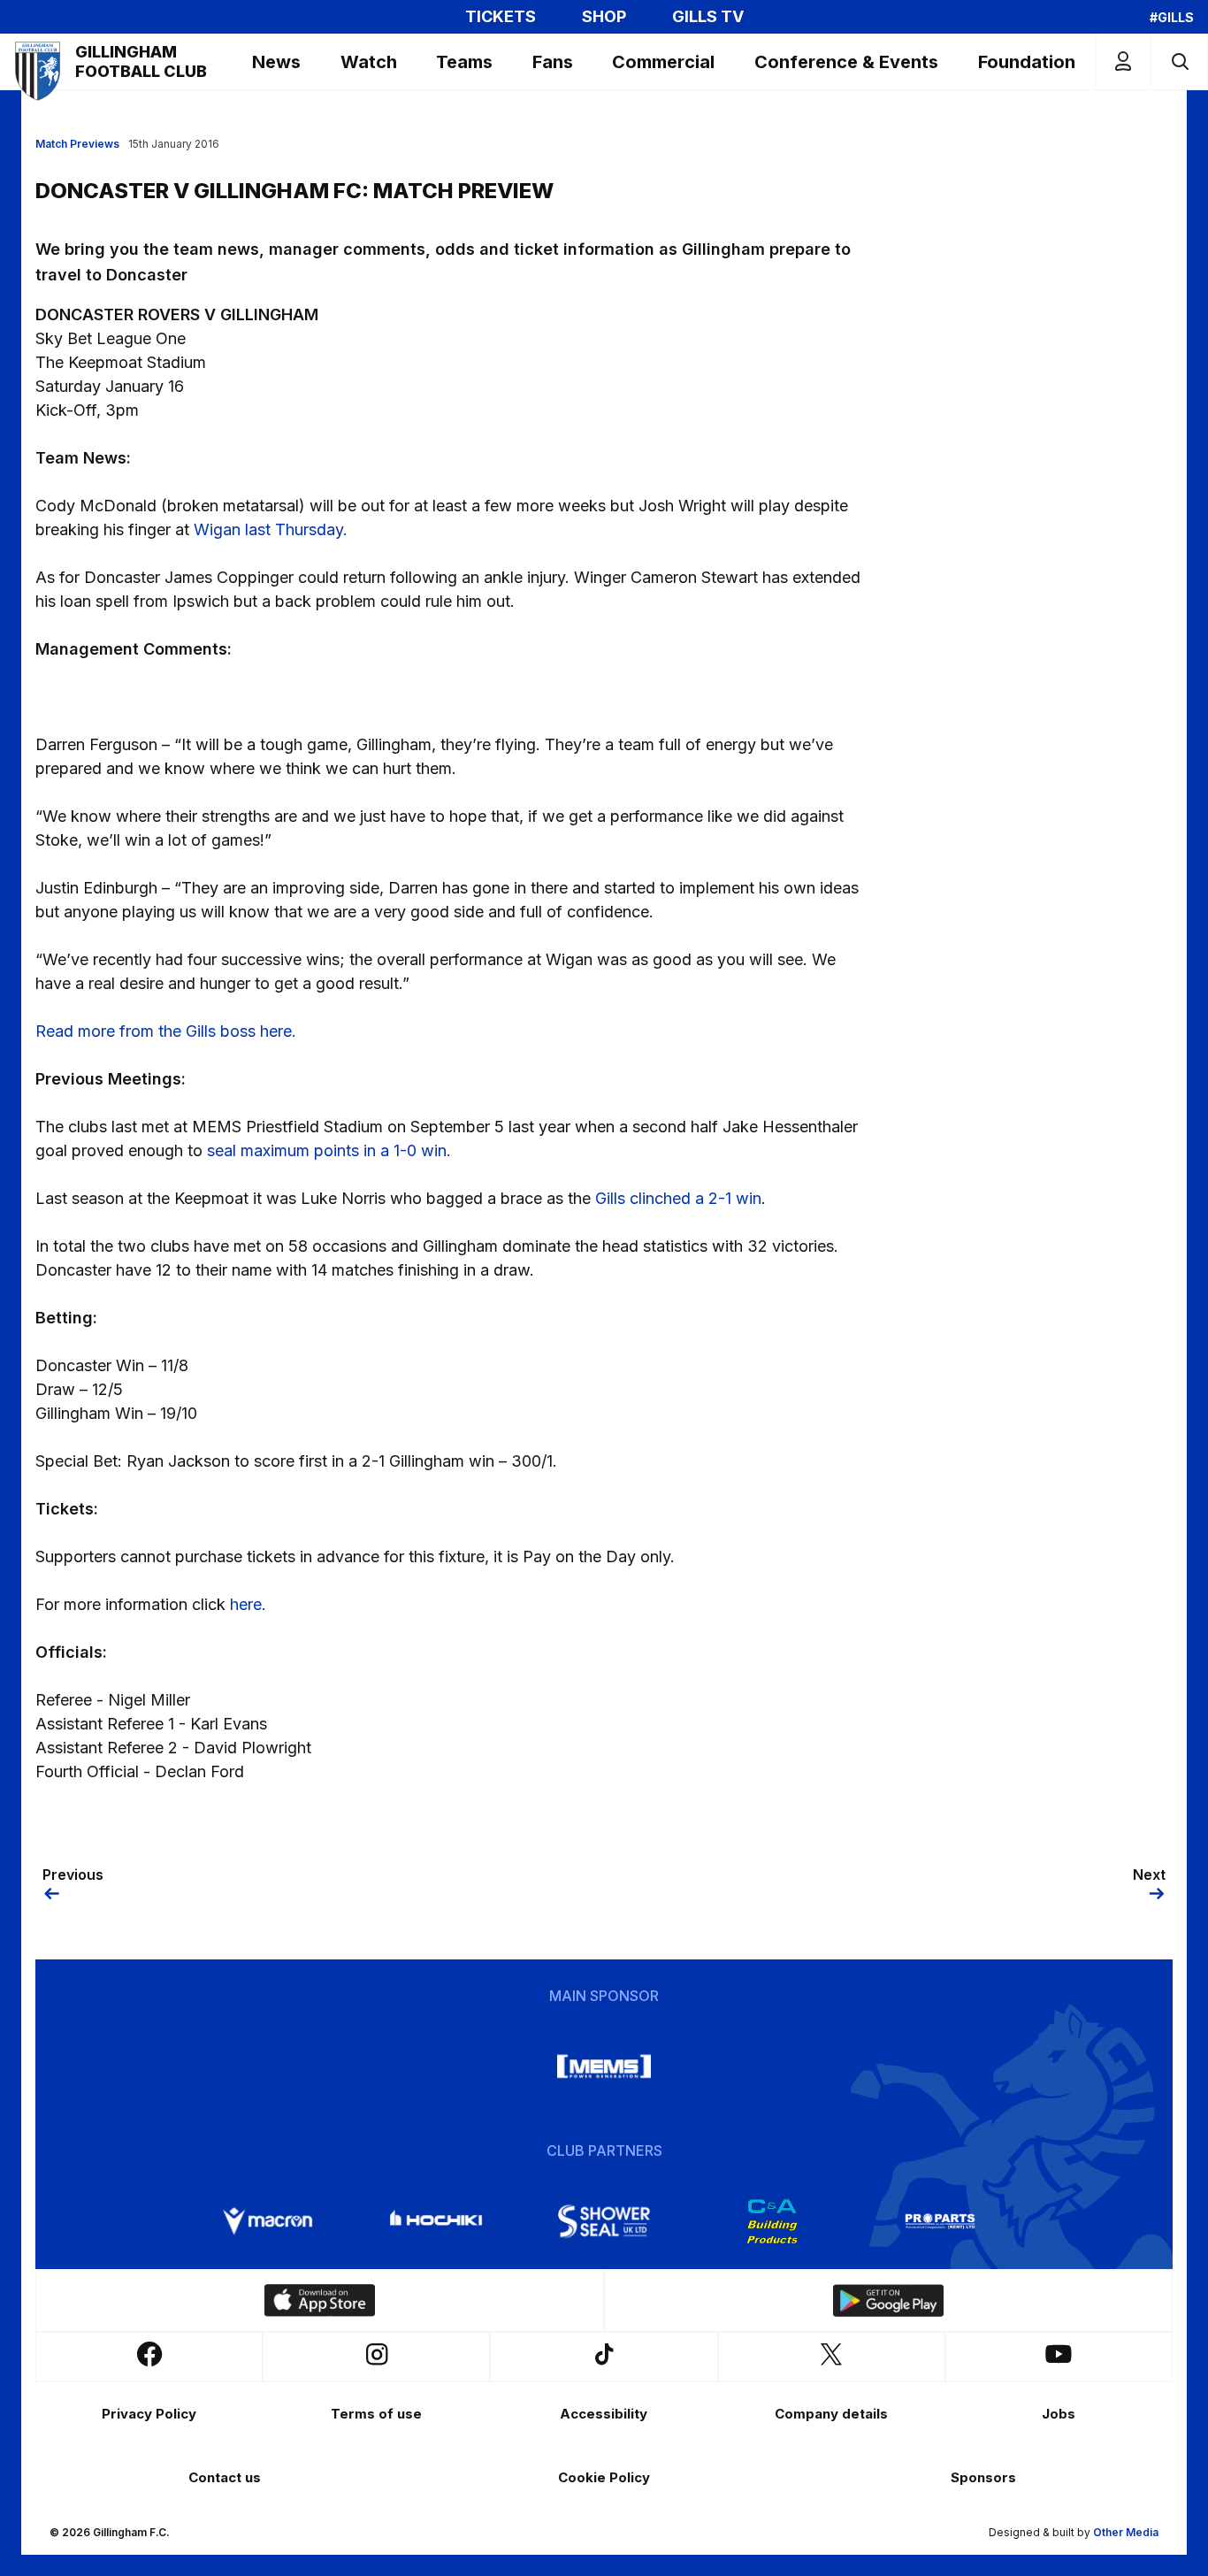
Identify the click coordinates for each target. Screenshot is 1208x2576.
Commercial (663, 62)
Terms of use (376, 2414)
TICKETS (501, 17)
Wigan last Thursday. (271, 529)
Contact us (225, 2477)
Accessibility (604, 2414)
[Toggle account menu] (1123, 61)
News (276, 62)
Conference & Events (846, 62)
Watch (369, 62)
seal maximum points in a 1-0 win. (331, 1150)
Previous (73, 1874)
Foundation (1027, 62)
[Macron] (268, 2221)
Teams (464, 62)
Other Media (1126, 2532)
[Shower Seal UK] (604, 2221)
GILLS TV (708, 17)
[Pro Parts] (940, 2221)
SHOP (604, 17)
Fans (553, 62)
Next (1149, 1874)
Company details (831, 2414)
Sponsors (983, 2477)
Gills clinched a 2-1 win (678, 1198)
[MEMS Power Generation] (604, 2066)
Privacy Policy (149, 2414)
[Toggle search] (1179, 61)
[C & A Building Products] (772, 2221)
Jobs (1059, 2414)
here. (248, 1604)
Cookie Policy (604, 2477)
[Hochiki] (436, 2221)
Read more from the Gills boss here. (166, 1031)
